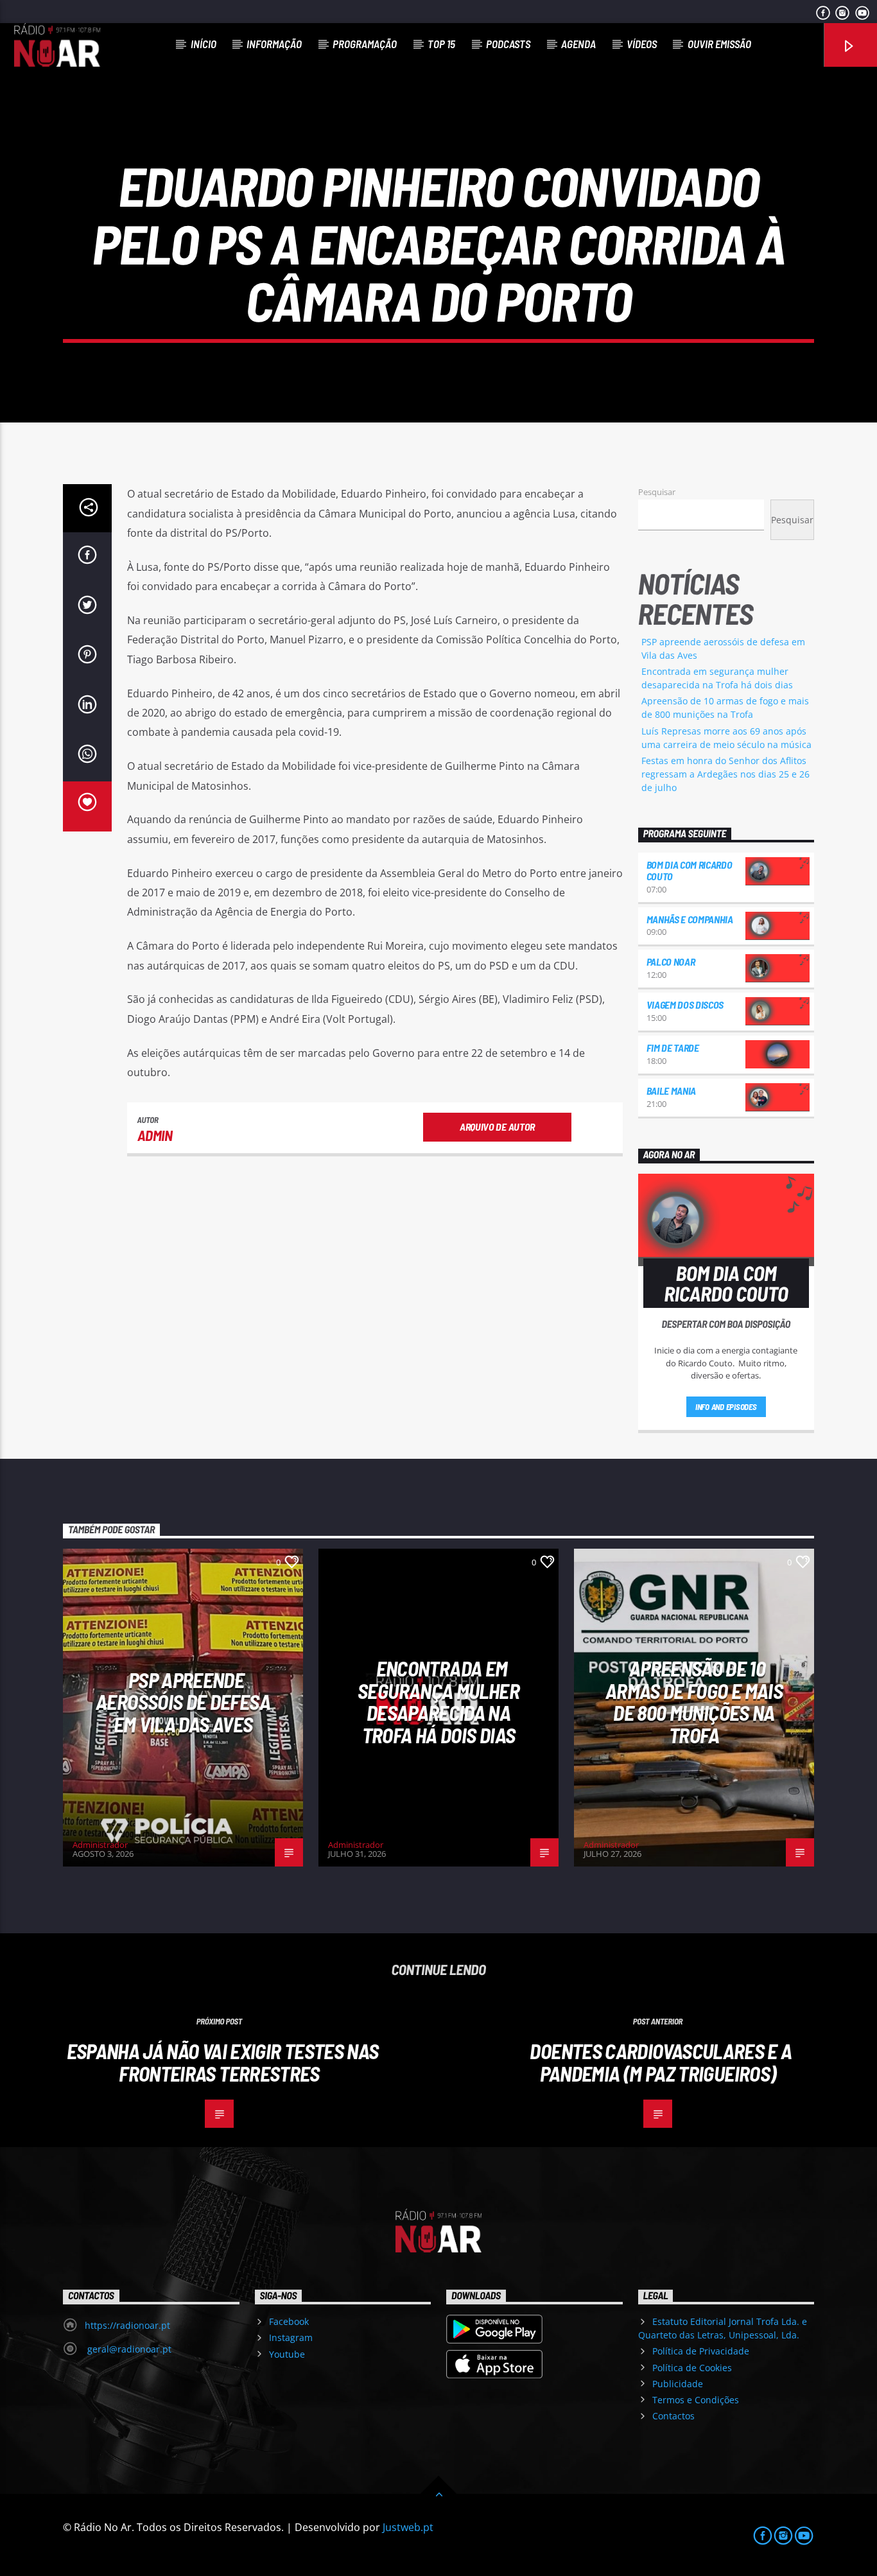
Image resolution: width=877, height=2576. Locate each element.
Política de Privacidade (701, 2351)
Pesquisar (657, 492)
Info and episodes (726, 1407)
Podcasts (508, 44)
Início (204, 44)
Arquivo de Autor (497, 1127)
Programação (365, 44)
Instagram (291, 2337)
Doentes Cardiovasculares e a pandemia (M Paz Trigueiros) (661, 2062)
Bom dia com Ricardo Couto (690, 870)
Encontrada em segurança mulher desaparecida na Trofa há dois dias (438, 1701)
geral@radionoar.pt (128, 2349)
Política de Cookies (692, 2368)
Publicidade (678, 2384)
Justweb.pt (408, 2527)
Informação (274, 44)
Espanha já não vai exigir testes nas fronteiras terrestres (223, 2062)
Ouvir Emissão (719, 44)
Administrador (100, 1845)
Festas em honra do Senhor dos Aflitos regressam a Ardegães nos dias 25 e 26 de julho (725, 774)
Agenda (578, 44)
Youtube (287, 2354)
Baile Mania (671, 1091)
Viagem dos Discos (685, 1005)
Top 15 (441, 44)
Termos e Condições (696, 2400)
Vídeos (642, 44)
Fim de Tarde (673, 1048)
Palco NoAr (671, 962)
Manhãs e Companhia (690, 919)
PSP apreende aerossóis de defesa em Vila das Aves (183, 1702)
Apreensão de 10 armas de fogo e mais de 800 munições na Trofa (694, 1701)
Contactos (673, 2416)
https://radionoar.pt (127, 2325)
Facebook (289, 2321)
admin (155, 1135)
